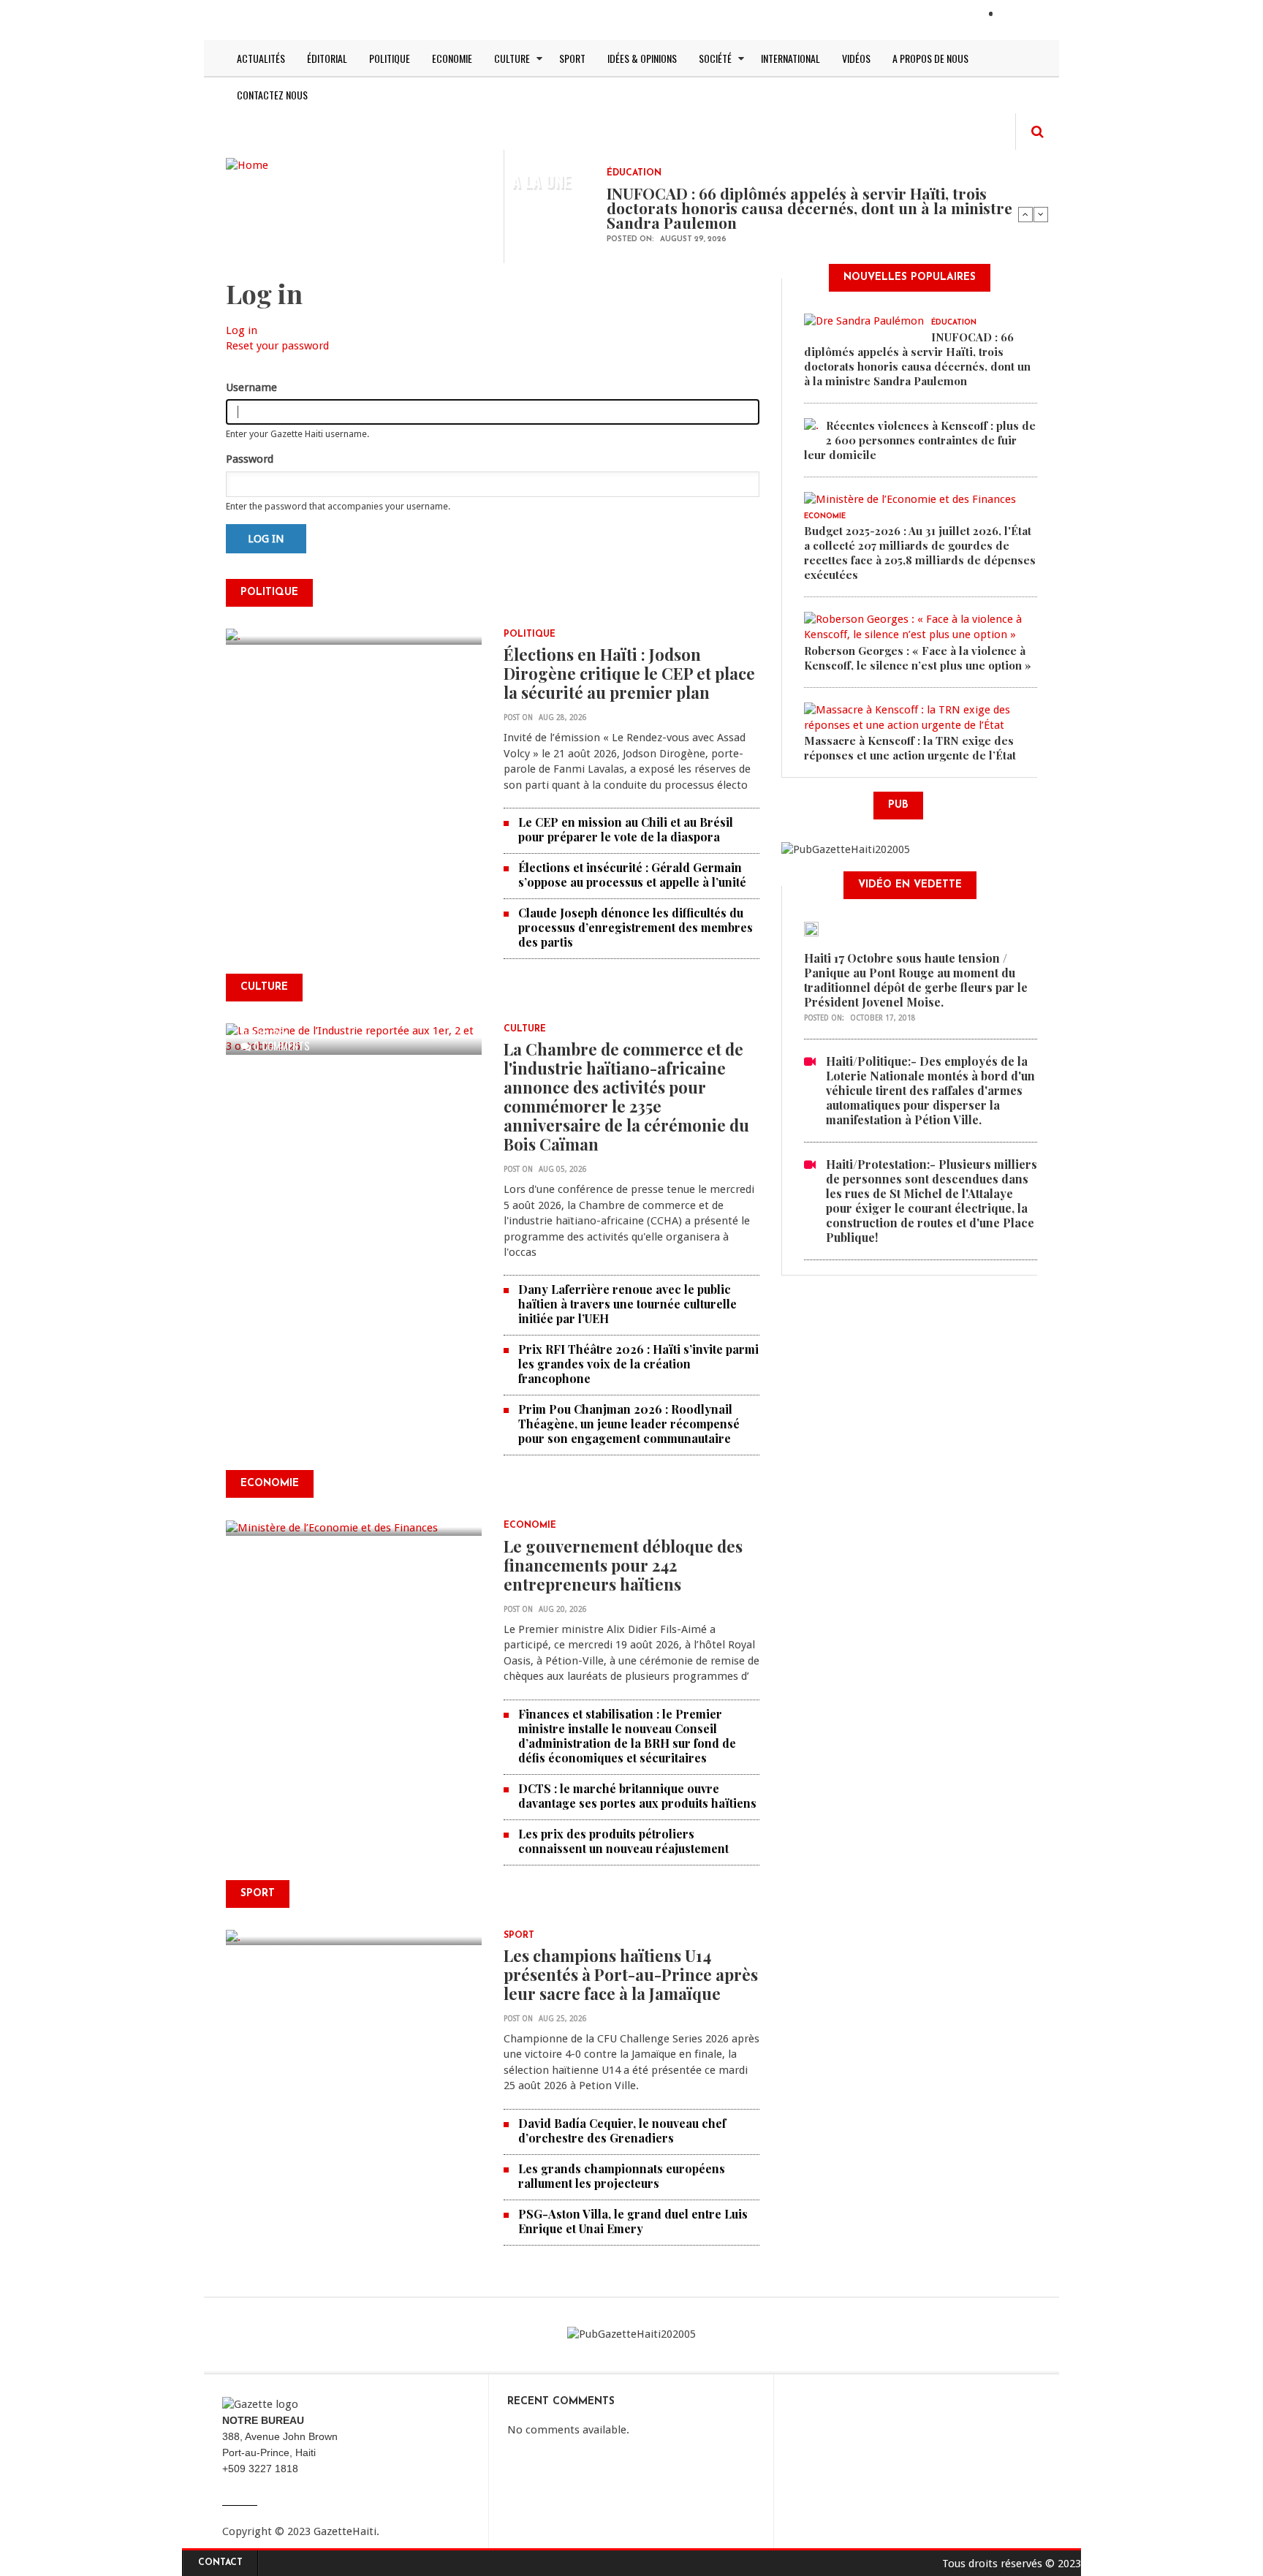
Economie (452, 58)
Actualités (261, 58)
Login (1017, 15)
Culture (512, 58)
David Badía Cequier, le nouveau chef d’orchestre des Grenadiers (622, 2130)
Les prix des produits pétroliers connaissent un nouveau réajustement (623, 1841)
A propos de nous (930, 58)
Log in (242, 330)
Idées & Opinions (642, 58)
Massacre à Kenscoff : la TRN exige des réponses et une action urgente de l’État (910, 748)
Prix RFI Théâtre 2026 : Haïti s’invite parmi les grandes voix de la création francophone (638, 1364)
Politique (390, 58)
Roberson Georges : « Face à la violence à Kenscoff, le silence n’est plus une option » (918, 658)
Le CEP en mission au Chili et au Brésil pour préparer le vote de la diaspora (626, 829)
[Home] (247, 164)
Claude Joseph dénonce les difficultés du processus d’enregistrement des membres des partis (636, 927)
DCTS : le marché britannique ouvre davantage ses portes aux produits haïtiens (637, 1796)
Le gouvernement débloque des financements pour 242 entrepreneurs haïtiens (623, 1565)
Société (715, 58)
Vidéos (856, 58)
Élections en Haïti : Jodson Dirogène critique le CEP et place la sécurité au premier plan (629, 673)
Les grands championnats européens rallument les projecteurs (622, 2176)
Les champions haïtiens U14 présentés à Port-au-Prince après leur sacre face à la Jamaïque (631, 1974)
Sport (572, 58)
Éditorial (327, 58)
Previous (1025, 214)
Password (250, 459)
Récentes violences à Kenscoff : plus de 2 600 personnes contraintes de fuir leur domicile (920, 440)
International (790, 58)
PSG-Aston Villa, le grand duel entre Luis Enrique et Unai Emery (633, 2221)
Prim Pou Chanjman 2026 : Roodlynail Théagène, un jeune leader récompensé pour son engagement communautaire (629, 1424)
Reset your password (277, 346)
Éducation (634, 173)
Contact (220, 2563)
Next (1041, 214)
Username (251, 387)
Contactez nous (272, 95)
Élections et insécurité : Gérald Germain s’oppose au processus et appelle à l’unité (632, 875)
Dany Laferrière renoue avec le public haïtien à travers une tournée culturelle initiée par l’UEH (627, 1304)
